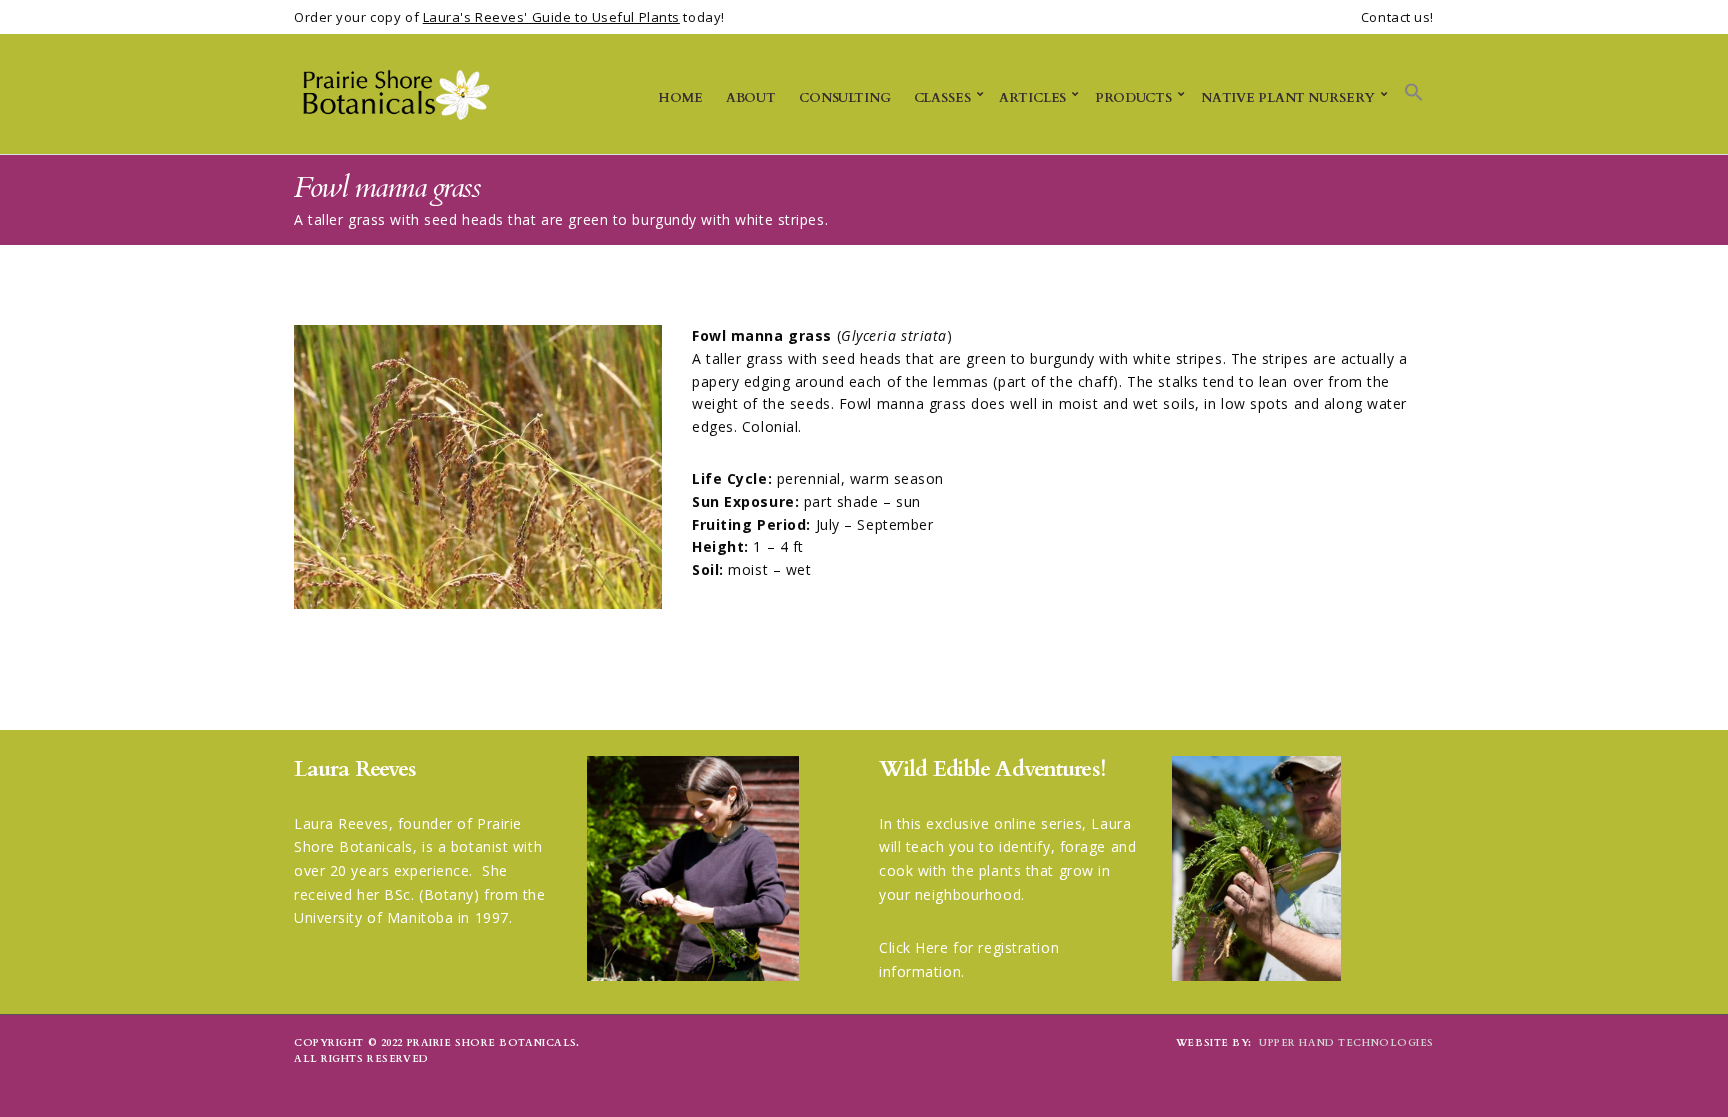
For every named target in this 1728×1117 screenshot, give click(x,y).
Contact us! (1397, 17)
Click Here (914, 947)
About (751, 98)
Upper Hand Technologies (1346, 1043)
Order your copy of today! (509, 17)
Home (680, 98)
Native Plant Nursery (1288, 98)
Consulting (845, 98)
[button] (1414, 93)
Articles (1032, 98)
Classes (942, 98)
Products (1133, 98)
